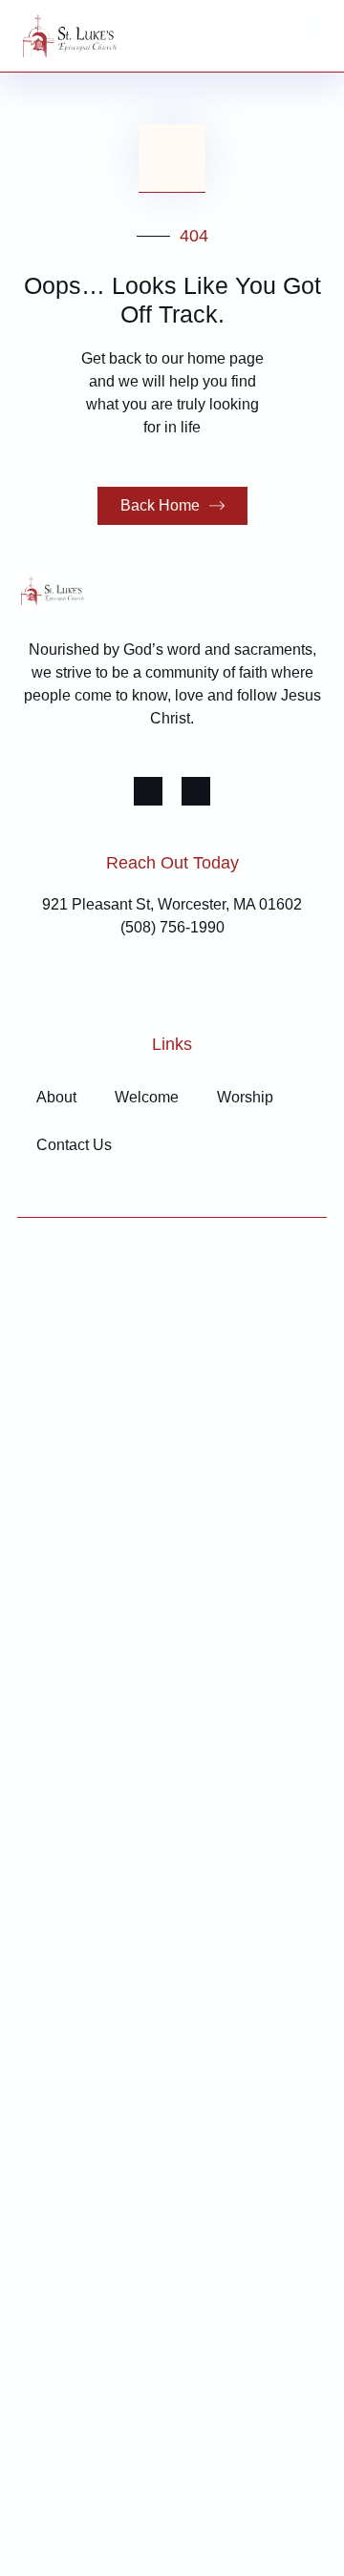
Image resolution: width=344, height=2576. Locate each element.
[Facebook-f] (148, 791)
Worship (245, 1097)
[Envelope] (196, 791)
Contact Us (74, 1145)
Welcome (147, 1097)
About (56, 1097)
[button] (313, 26)
